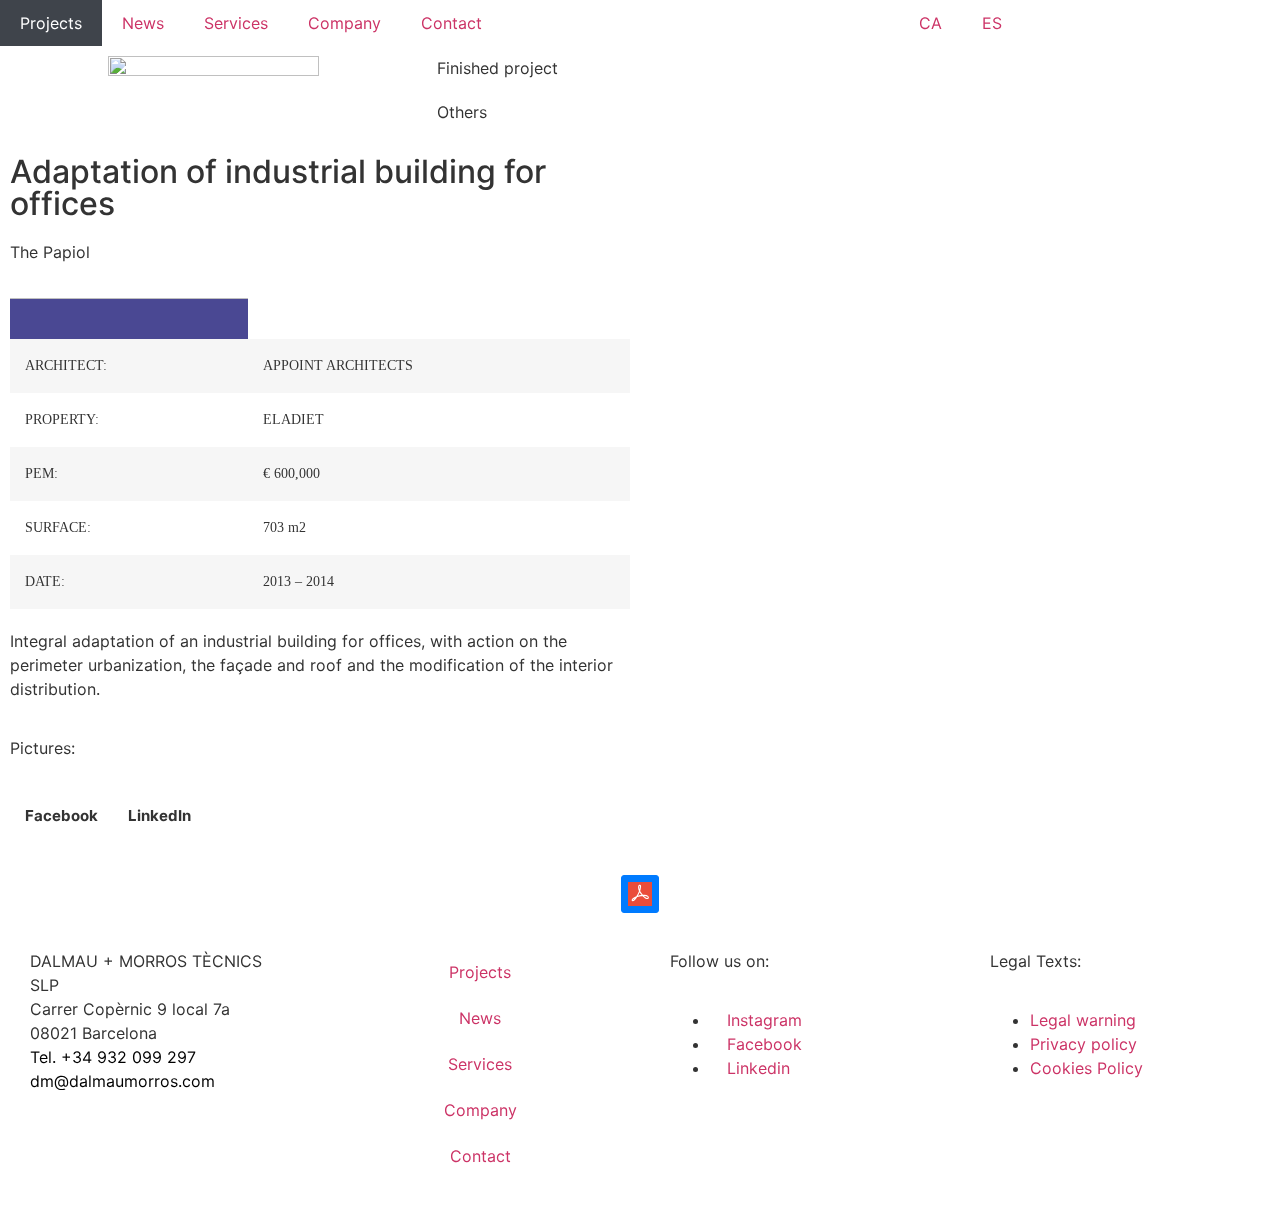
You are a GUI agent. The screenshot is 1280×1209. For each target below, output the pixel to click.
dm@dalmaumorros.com (122, 1081)
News (143, 23)
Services (236, 23)
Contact (451, 23)
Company (344, 23)
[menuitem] (930, 23)
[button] (61, 816)
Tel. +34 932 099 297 (113, 1057)
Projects (51, 23)
